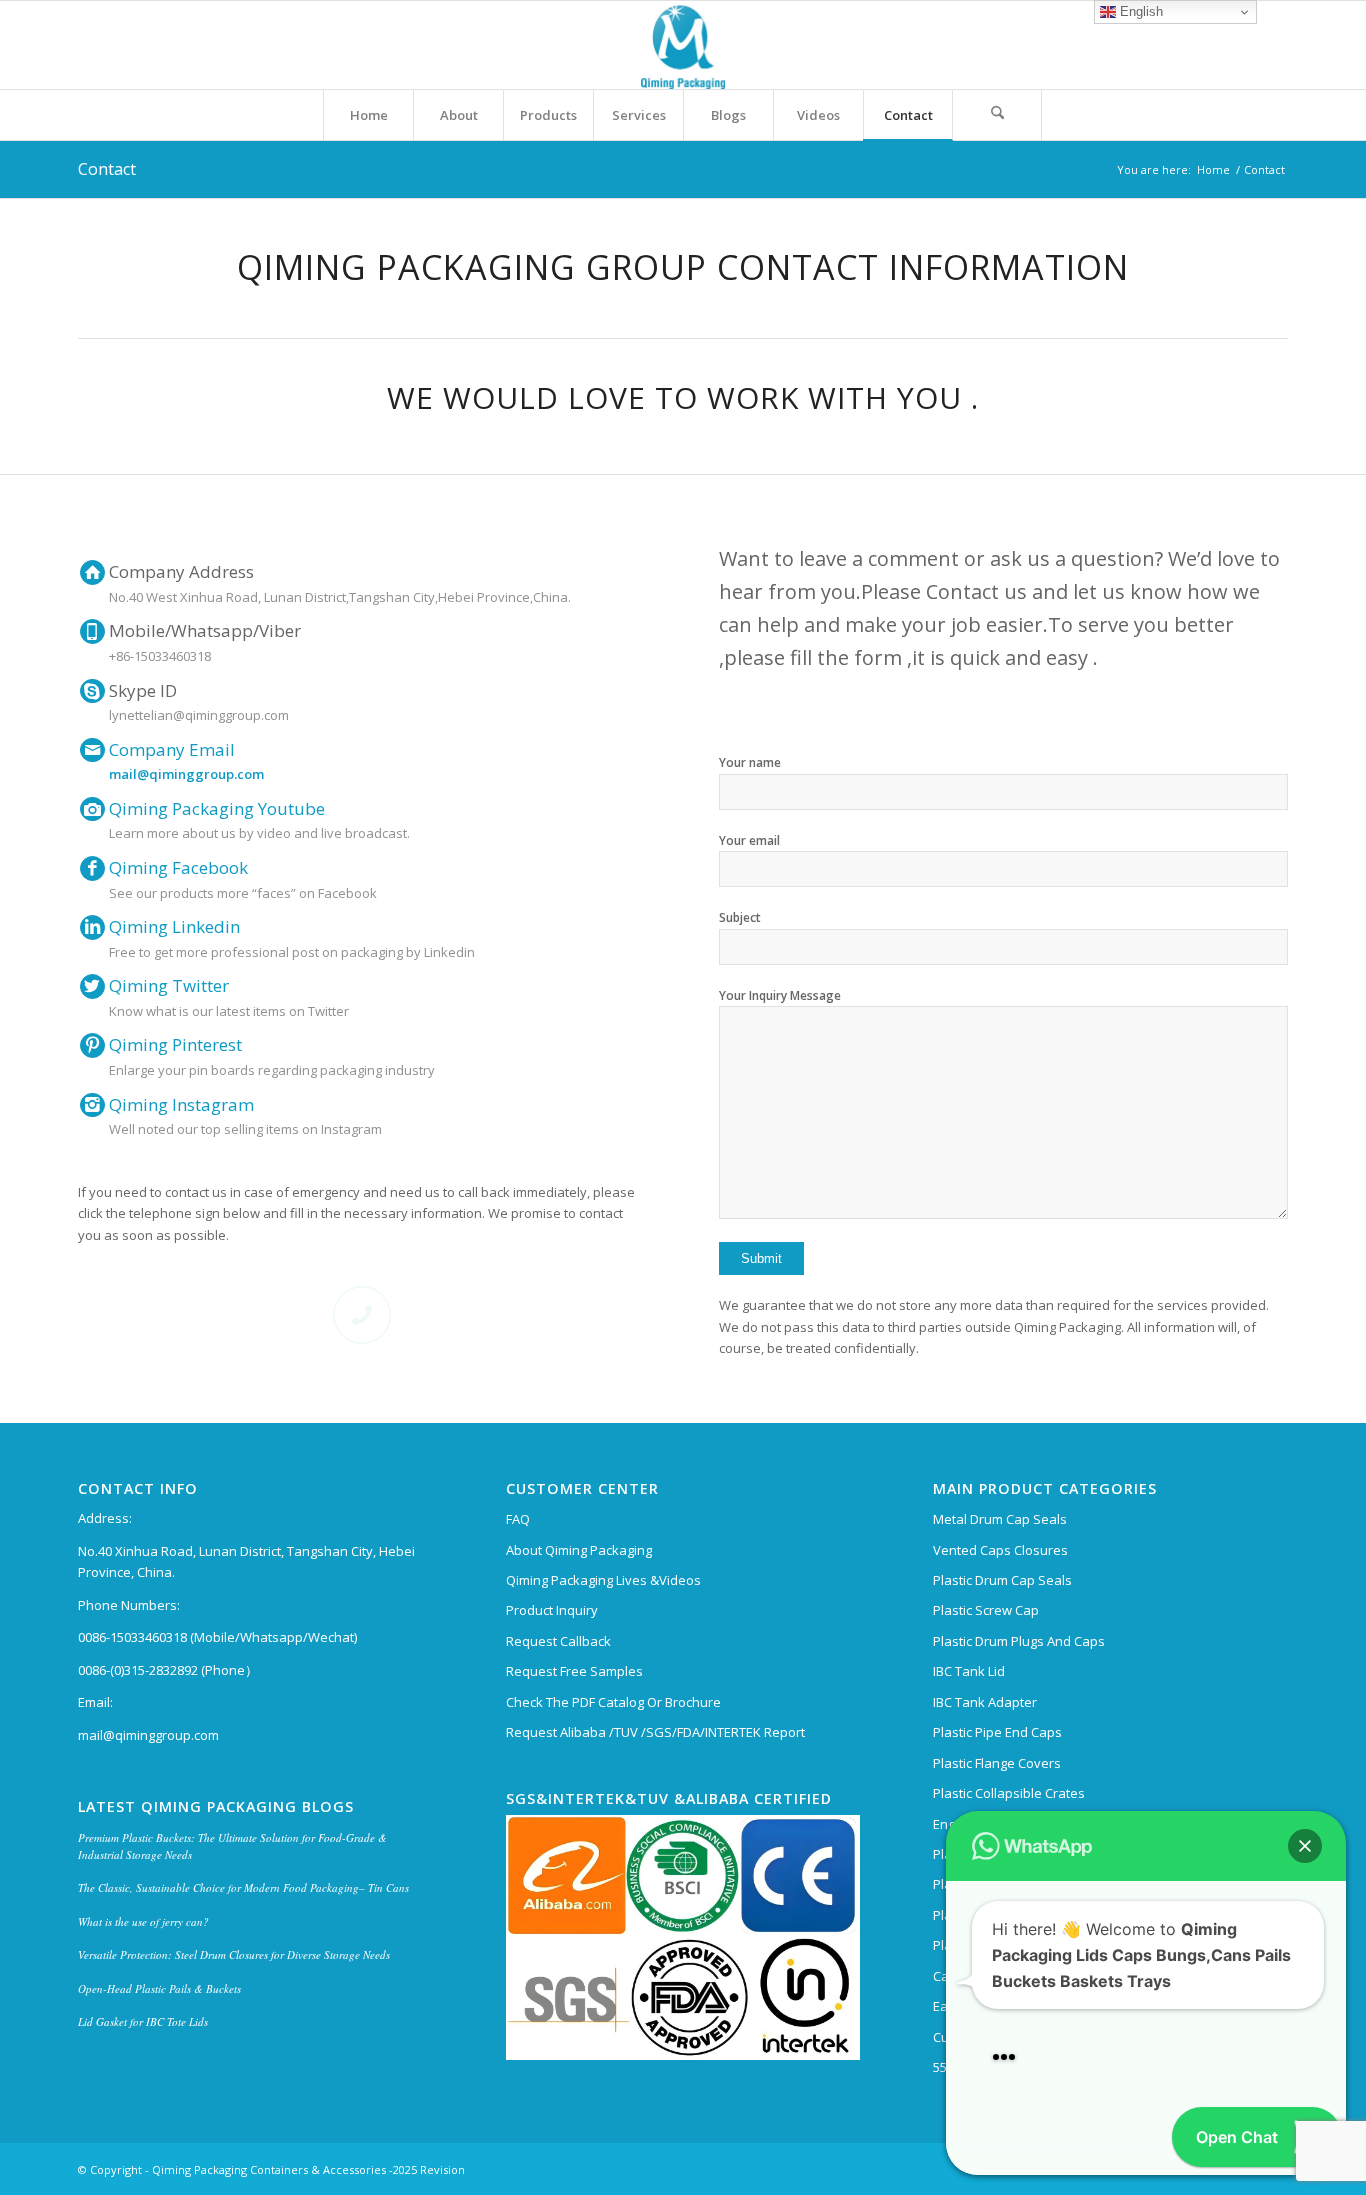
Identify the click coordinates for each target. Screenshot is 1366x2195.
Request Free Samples (574, 1671)
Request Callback (558, 1641)
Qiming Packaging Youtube (217, 808)
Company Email (172, 749)
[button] (1305, 1820)
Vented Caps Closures (1000, 1550)
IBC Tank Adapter (985, 1702)
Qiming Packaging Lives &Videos (603, 1580)
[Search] (997, 115)
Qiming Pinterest (175, 1044)
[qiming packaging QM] (683, 45)
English (1139, 11)
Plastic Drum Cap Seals (1002, 1580)
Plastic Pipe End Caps (997, 1732)
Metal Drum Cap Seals (1000, 1519)
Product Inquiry (552, 1610)
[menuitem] (368, 115)
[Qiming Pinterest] (92, 1045)
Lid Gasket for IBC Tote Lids (143, 2021)
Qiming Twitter (169, 985)
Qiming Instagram (181, 1104)
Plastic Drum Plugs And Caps (1019, 1641)
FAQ (518, 1519)
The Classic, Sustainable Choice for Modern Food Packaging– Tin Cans (243, 1887)
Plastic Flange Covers (997, 1763)
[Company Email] (92, 750)
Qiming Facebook (178, 867)
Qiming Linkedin (174, 926)
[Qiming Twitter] (92, 986)
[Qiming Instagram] (92, 1105)
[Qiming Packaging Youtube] (92, 809)
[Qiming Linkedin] (92, 927)
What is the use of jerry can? (143, 1921)
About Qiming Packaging (579, 1550)
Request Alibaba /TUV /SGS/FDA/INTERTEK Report (655, 1732)
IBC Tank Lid (969, 1671)
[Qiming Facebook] (92, 868)
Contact (107, 169)
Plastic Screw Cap (986, 1610)
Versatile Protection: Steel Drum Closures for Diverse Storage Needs (234, 1954)
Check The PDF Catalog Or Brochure (613, 1702)
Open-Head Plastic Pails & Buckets (159, 1988)
